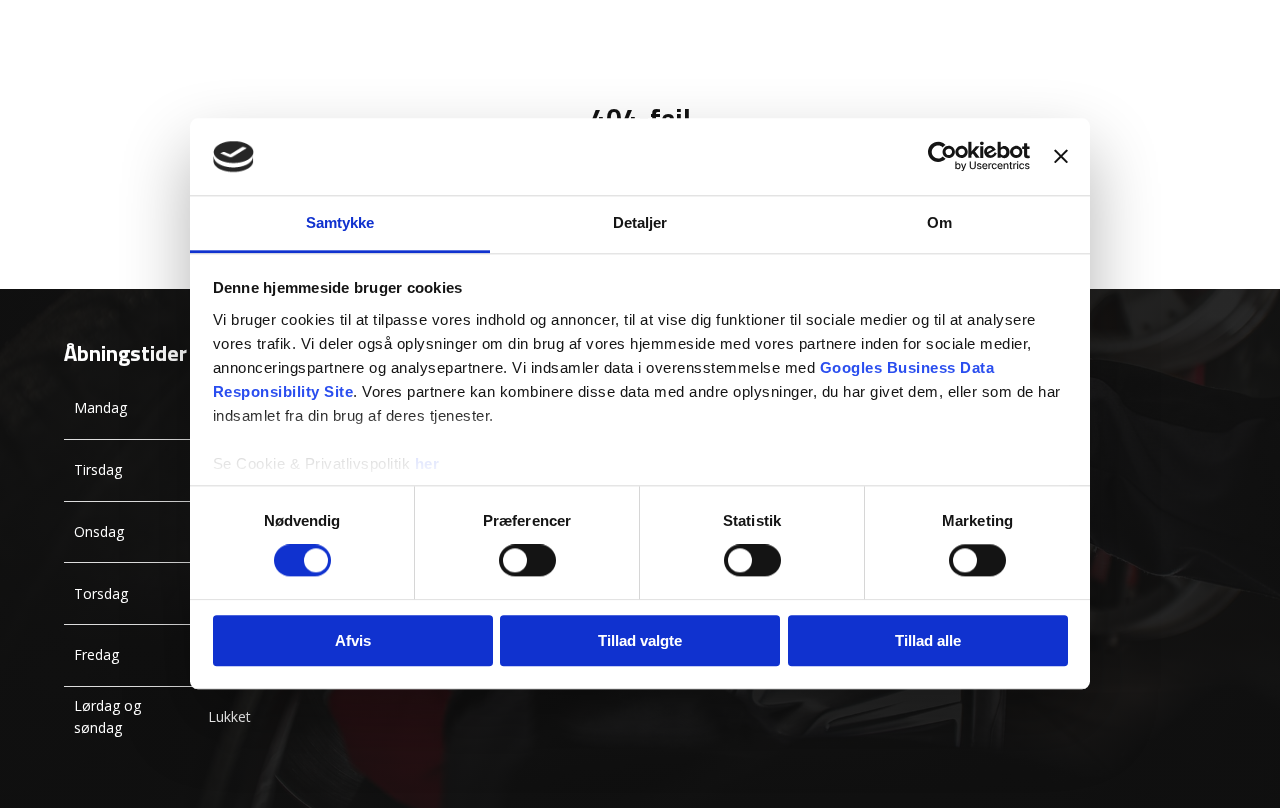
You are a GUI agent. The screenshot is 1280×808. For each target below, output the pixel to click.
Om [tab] (939, 222)
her (427, 463)
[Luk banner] (1061, 157)
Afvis (353, 640)
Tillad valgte (640, 640)
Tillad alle (928, 640)
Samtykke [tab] (340, 222)
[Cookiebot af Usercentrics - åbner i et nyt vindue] (942, 157)
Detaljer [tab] (640, 222)
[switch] (527, 560)
